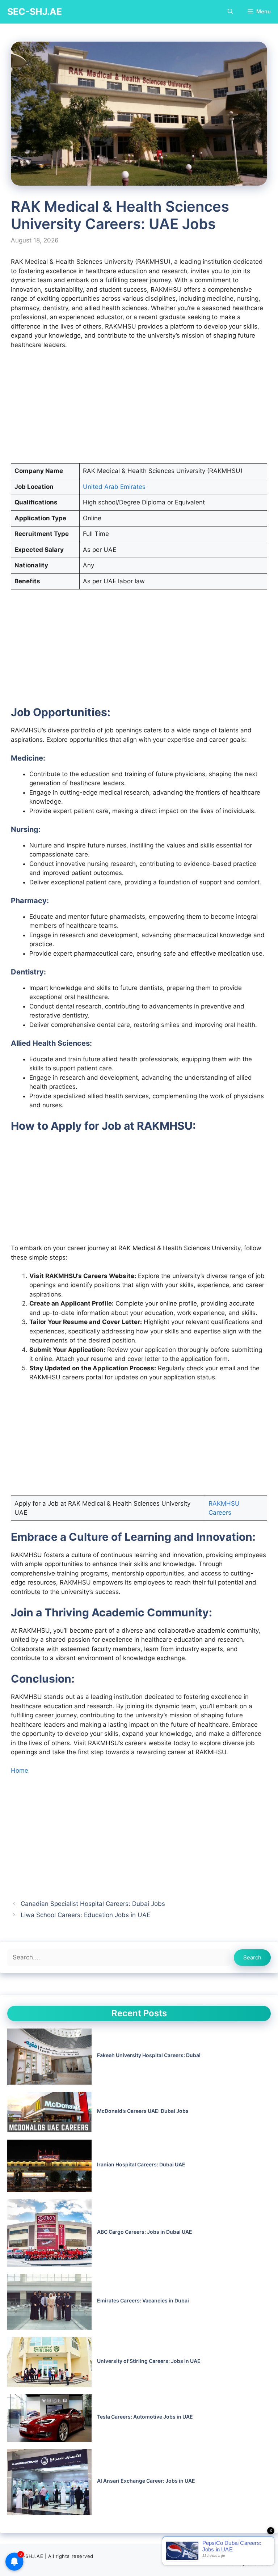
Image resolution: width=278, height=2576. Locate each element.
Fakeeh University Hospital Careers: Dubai (149, 2055)
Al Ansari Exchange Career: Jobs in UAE (146, 2481)
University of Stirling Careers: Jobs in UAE (149, 2361)
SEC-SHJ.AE (35, 12)
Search (252, 1957)
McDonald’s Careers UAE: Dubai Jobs (143, 2111)
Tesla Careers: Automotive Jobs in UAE (145, 2417)
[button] (230, 12)
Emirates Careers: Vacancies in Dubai (143, 2300)
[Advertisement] (139, 410)
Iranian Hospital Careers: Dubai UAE (141, 2164)
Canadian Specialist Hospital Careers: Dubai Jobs (93, 1904)
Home (20, 1771)
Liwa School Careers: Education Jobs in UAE (85, 1915)
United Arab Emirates (114, 487)
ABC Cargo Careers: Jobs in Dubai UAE (145, 2232)
